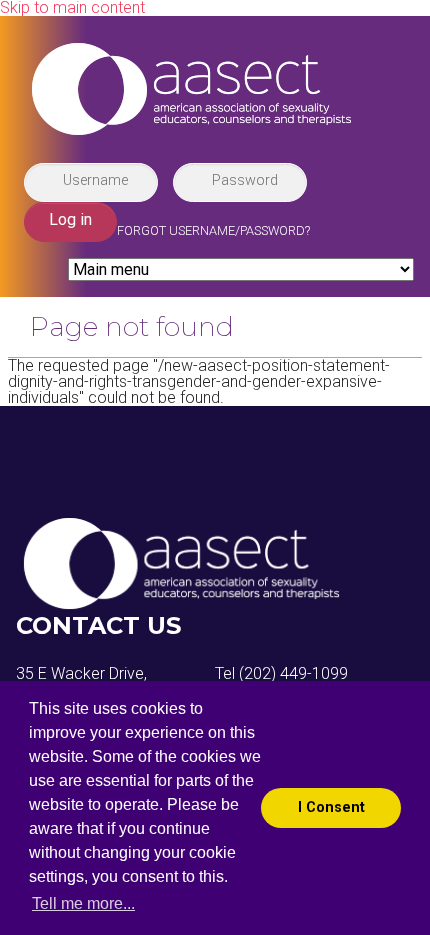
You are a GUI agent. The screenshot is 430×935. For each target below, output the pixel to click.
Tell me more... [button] (83, 903)
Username (95, 180)
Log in (70, 219)
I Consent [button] (331, 807)
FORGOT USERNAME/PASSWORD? (213, 230)
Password (245, 180)
